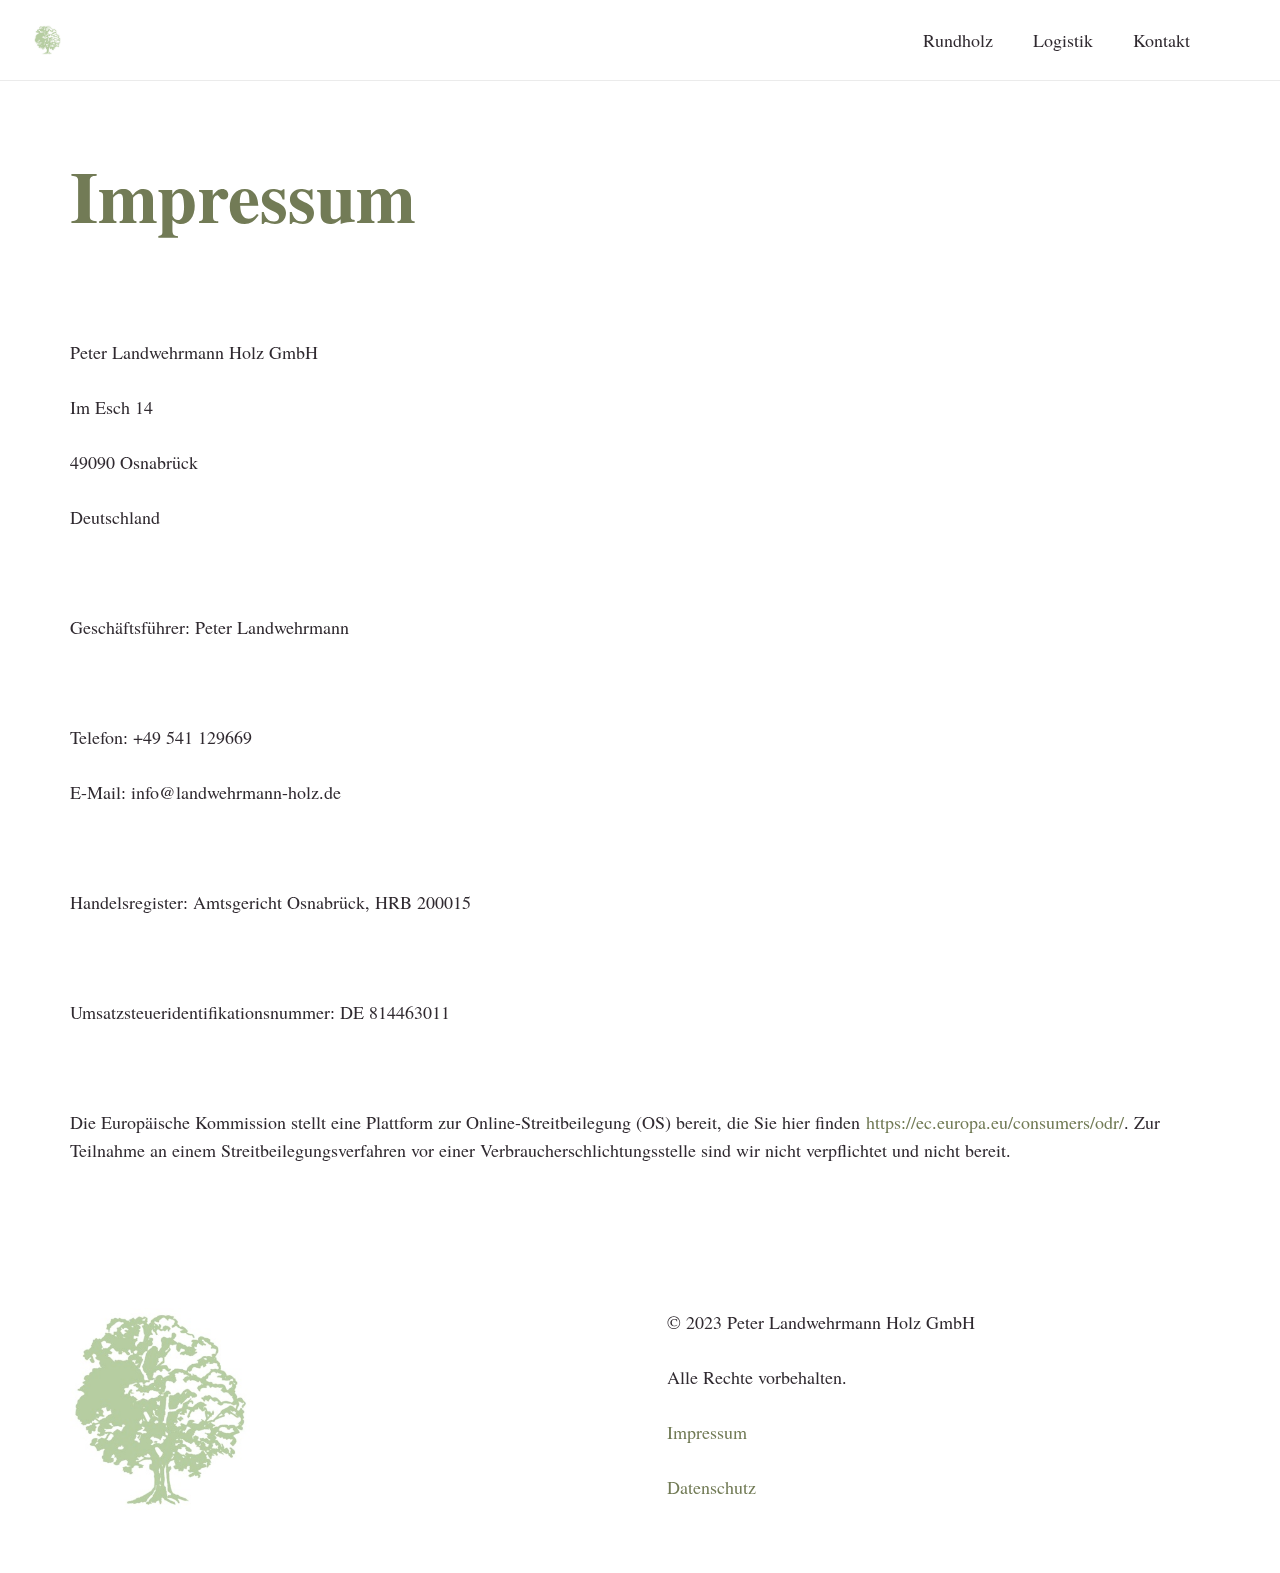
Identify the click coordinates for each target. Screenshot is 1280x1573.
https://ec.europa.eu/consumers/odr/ (995, 1122)
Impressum (707, 1432)
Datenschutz (711, 1487)
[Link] (47, 40)
